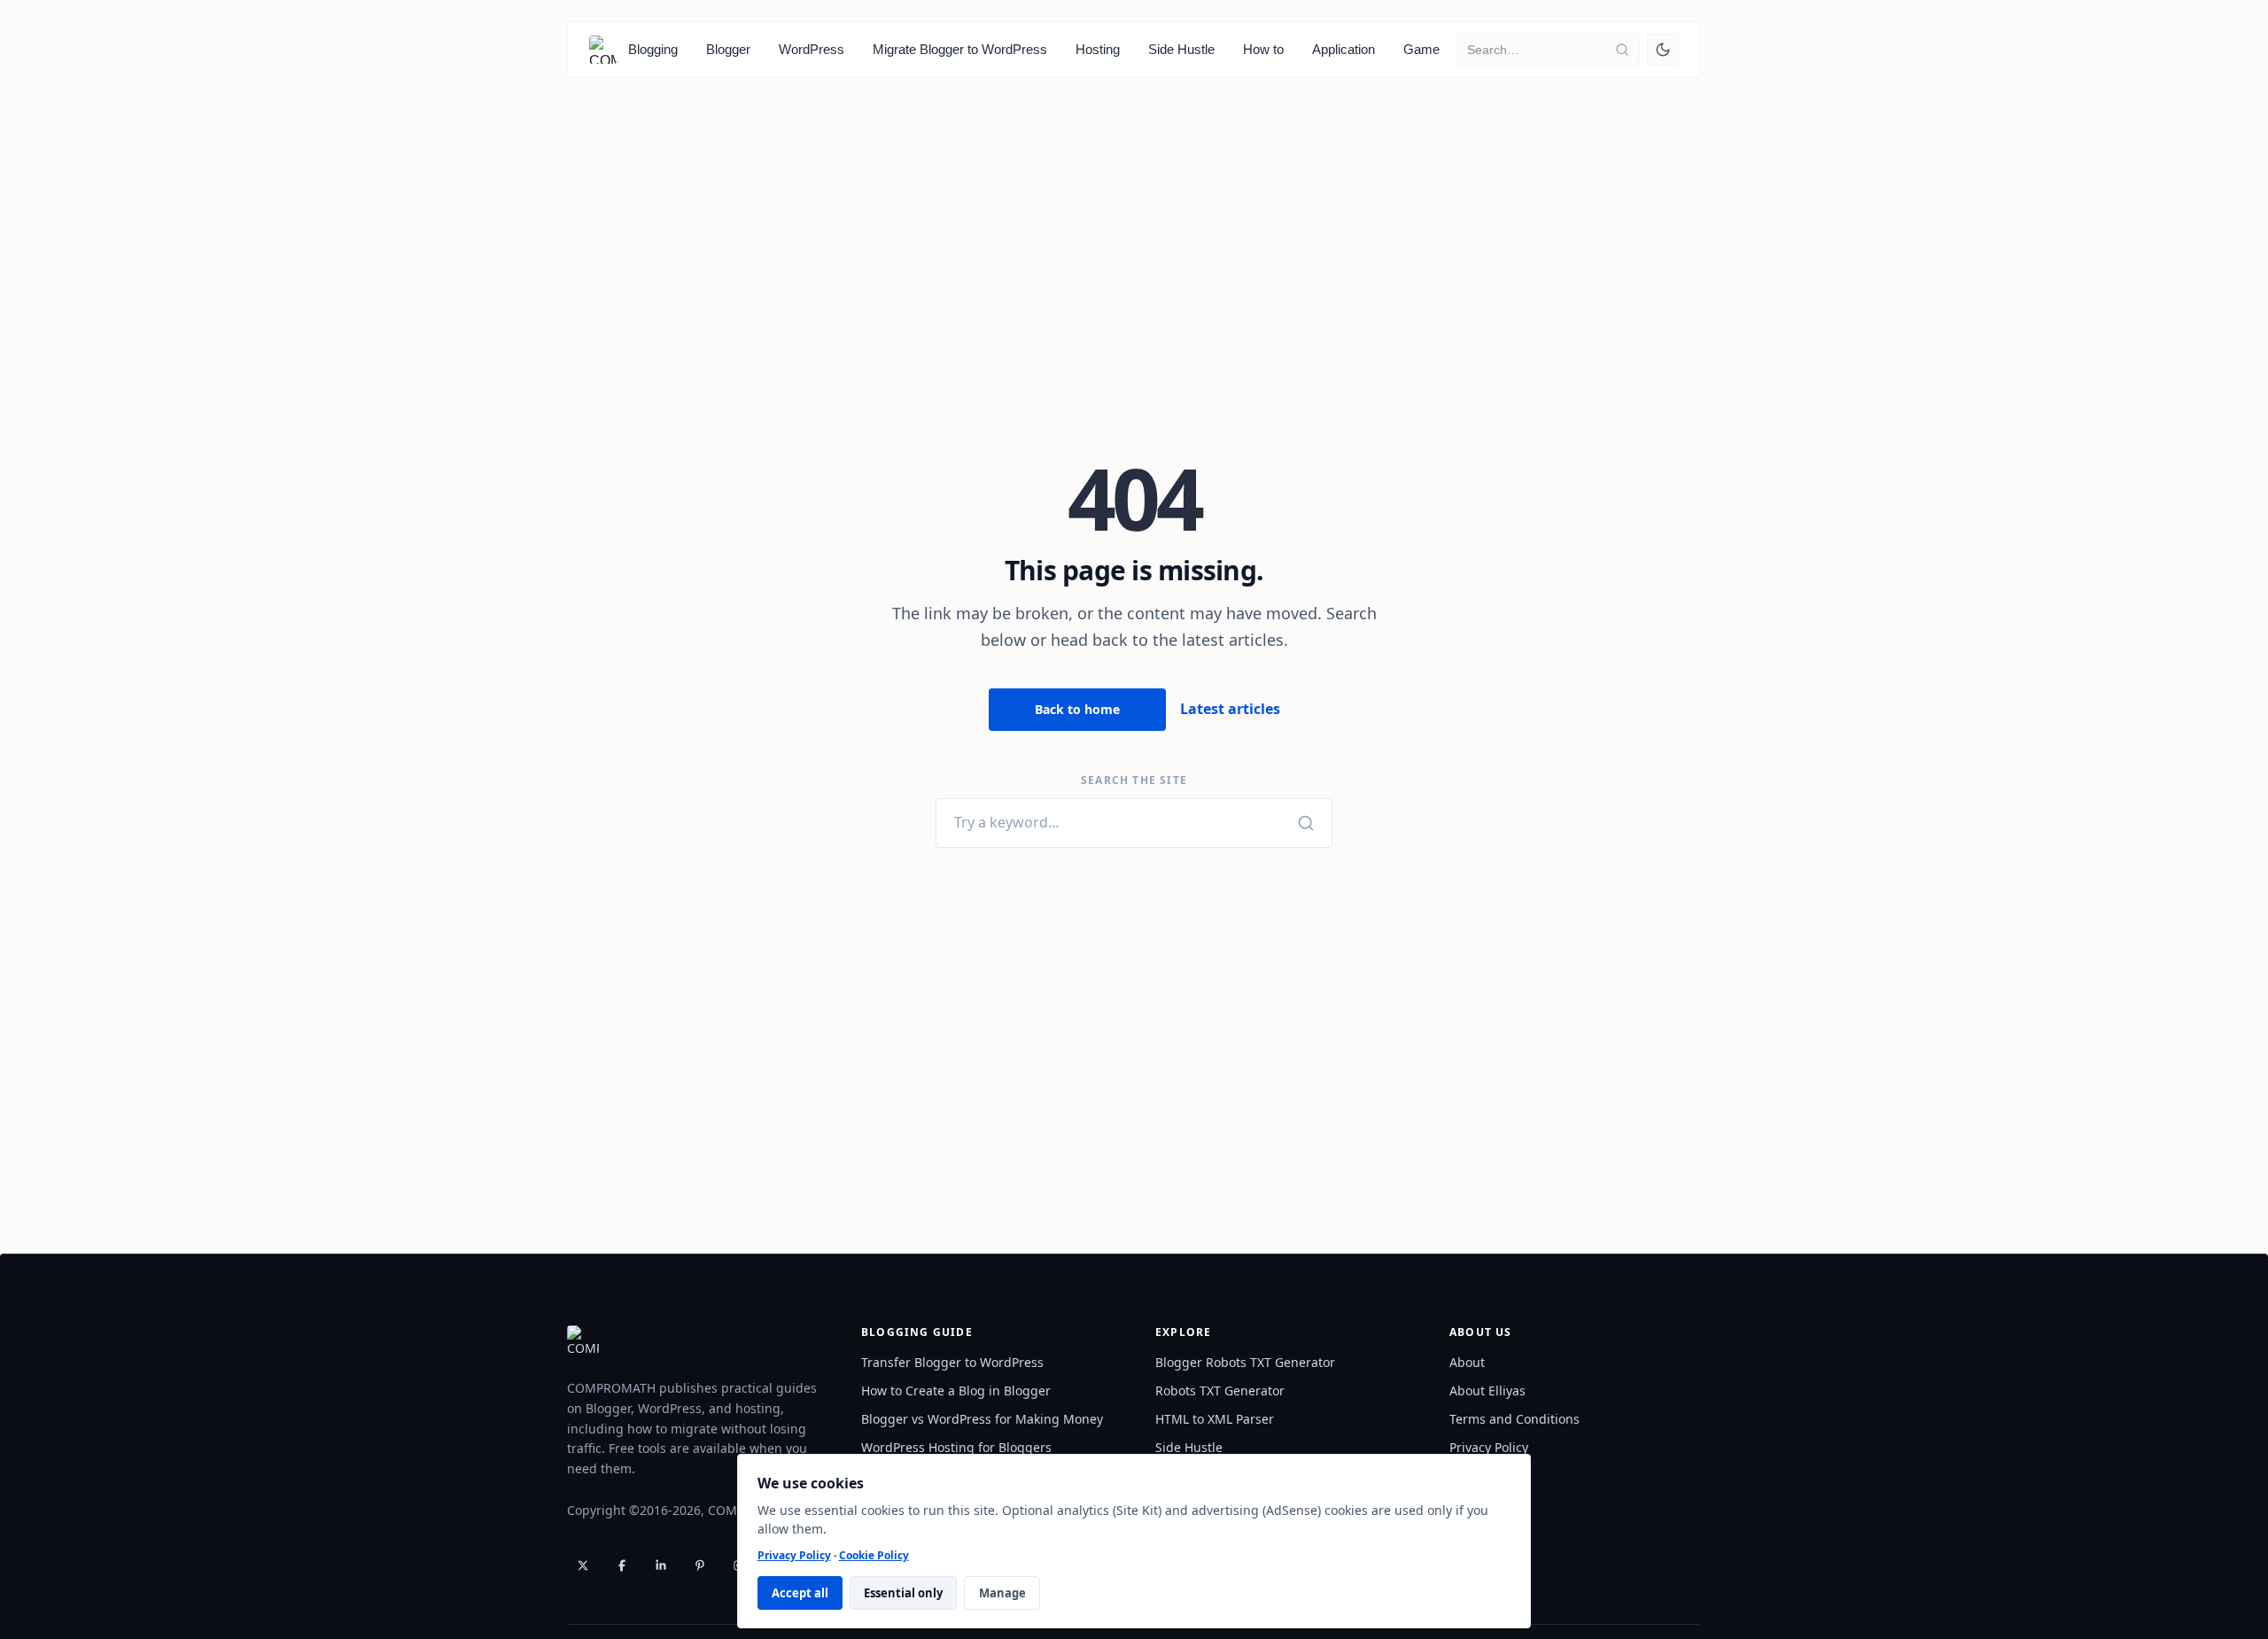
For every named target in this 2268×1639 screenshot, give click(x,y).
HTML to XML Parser (1215, 1419)
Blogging (653, 49)
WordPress (812, 49)
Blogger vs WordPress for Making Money (982, 1419)
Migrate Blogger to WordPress (960, 49)
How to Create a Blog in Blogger (956, 1390)
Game (1421, 49)
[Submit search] (1622, 50)
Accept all (800, 1593)
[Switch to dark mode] (1663, 50)
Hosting (1098, 49)
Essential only (903, 1593)
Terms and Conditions (1515, 1419)
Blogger (728, 49)
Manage (1002, 1593)
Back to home (1077, 709)
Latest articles (1230, 709)
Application (1344, 49)
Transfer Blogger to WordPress (952, 1362)
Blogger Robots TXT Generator (1245, 1362)
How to (1263, 49)
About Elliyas (1487, 1390)
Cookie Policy (874, 1555)
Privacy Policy (794, 1555)
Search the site (1134, 781)
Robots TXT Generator (1220, 1390)
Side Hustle (1181, 49)
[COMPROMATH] (603, 50)
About (1467, 1362)
